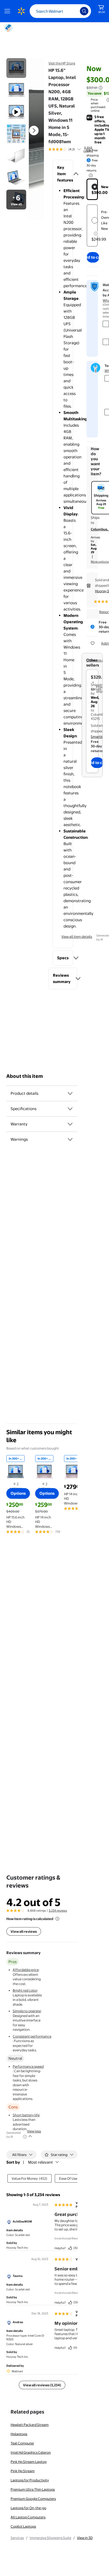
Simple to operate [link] (27, 2011)
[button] (63, 174)
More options (100, 562)
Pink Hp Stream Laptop (29, 2462)
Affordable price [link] (26, 1970)
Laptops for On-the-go (28, 2508)
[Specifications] (70, 1109)
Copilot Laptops (23, 2526)
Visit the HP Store (62, 63)
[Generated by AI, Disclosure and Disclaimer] (25, 2137)
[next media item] (34, 131)
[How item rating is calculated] (57, 1919)
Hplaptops (19, 2434)
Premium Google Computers (33, 2499)
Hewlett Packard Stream (30, 2425)
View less (34, 2131)
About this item (25, 1076)
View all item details (77, 937)
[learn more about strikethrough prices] (101, 88)
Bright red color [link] (25, 1990)
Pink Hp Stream (23, 2471)
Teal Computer (22, 2443)
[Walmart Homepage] (21, 11)
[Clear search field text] (72, 11)
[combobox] (60, 11)
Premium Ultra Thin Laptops (33, 2489)
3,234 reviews (58, 1911)
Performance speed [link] (28, 2066)
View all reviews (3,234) (42, 2385)
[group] (71, 149)
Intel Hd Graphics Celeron (31, 2452)
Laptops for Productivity (30, 2480)
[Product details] (70, 1093)
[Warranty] (70, 1124)
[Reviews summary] (79, 149)
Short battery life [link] (26, 2115)
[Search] (84, 11)
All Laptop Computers (28, 2517)
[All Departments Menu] (8, 11)
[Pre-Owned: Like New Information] (96, 234)
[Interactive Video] (16, 68)
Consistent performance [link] (32, 2036)
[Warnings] (70, 1139)
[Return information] (90, 175)
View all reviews (24, 1931)
